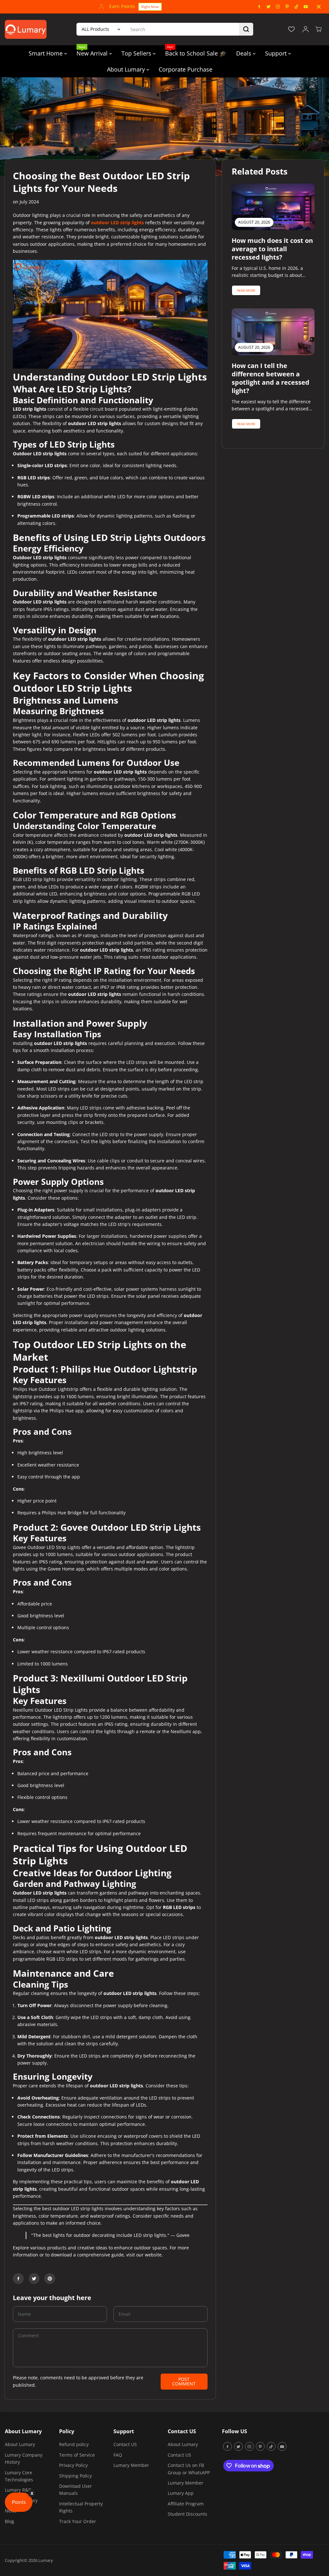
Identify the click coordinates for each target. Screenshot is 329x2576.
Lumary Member (131, 2465)
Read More (246, 290)
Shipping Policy (76, 2476)
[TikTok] (297, 7)
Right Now (119, 7)
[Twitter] (269, 7)
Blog (9, 2521)
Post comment (184, 2381)
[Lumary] (26, 29)
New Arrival (93, 51)
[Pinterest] (287, 7)
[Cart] (318, 29)
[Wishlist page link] (291, 29)
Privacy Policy (73, 2465)
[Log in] (306, 29)
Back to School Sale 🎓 (196, 51)
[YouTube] (306, 7)
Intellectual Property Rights (81, 2507)
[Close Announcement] (319, 7)
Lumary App (181, 2493)
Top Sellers (137, 53)
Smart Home (46, 53)
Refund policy (74, 2444)
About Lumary (127, 69)
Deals (245, 53)
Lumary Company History (24, 2458)
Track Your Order (78, 2521)
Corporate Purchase (186, 69)
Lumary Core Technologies (19, 2476)
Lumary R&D (18, 2490)
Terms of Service (77, 2455)
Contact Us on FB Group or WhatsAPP (189, 2469)
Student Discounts (187, 2514)
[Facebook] (259, 7)
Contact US (125, 2444)
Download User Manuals (76, 2490)
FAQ (118, 2455)
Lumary (46, 2560)
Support (277, 53)
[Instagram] (278, 7)
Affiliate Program (186, 2504)
